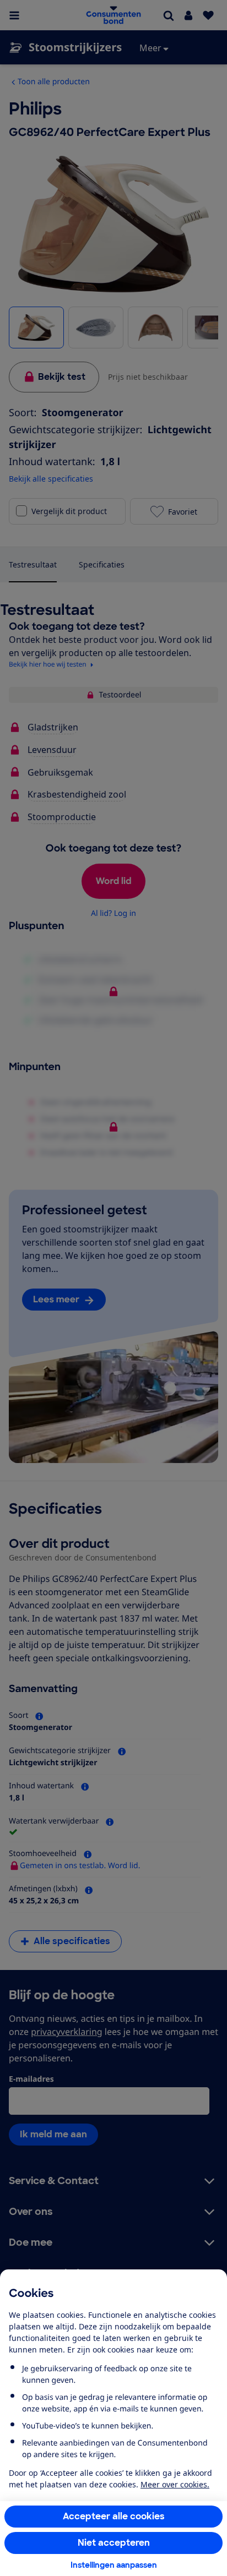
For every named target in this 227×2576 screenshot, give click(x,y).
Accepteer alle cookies (114, 2516)
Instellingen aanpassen (114, 2565)
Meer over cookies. (175, 2484)
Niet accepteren (114, 2543)
